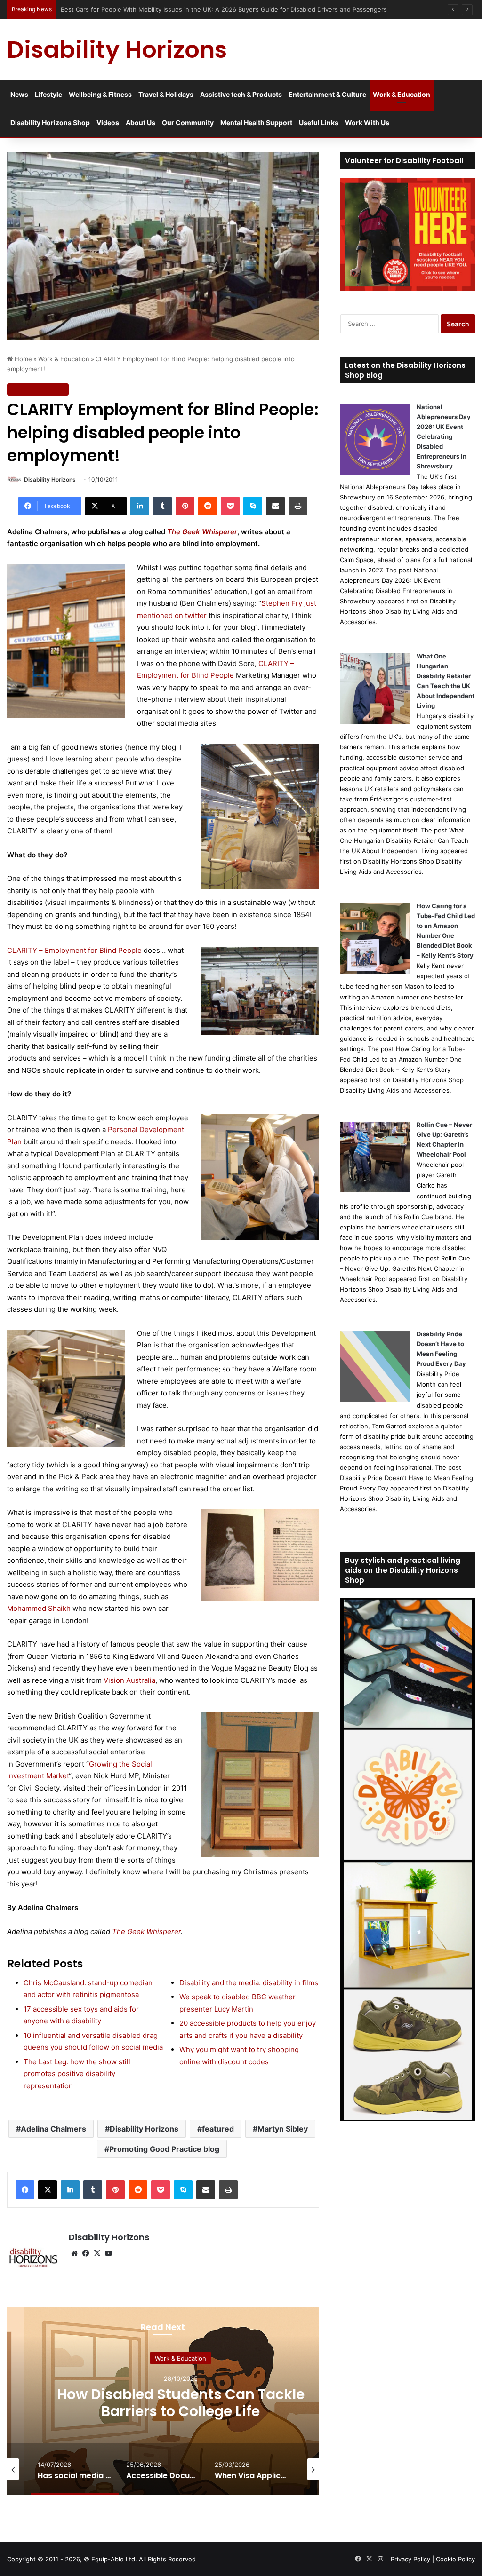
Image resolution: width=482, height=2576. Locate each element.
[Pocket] (230, 506)
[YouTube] (108, 2253)
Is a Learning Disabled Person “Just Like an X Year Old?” (181, 2402)
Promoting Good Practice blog (164, 2149)
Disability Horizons (50, 480)
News (19, 94)
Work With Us (367, 123)
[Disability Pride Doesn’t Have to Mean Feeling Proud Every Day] (375, 1399)
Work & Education (402, 94)
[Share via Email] (275, 506)
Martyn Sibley (283, 2129)
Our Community (188, 123)
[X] (48, 2190)
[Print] (298, 506)
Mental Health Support (256, 123)
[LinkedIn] (140, 506)
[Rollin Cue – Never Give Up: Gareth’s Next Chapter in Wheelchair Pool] (375, 1190)
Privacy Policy (410, 2559)
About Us (141, 123)
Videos (108, 123)
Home (22, 359)
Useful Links (319, 123)
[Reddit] (208, 506)
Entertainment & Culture (327, 94)
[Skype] (253, 506)
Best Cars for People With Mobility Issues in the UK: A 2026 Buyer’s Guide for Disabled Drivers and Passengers (224, 9)
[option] (181, 2401)
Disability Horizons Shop (50, 123)
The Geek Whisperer (202, 532)
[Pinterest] (185, 506)
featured (218, 2129)
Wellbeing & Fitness (100, 94)
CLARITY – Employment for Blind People (74, 950)
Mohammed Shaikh (39, 1608)
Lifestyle (48, 94)
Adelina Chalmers (53, 2129)
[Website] (74, 2253)
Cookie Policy (455, 2559)
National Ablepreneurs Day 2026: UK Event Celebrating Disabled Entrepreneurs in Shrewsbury (444, 436)
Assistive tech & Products (241, 94)
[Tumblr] (162, 506)
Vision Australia (129, 1680)
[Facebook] (25, 2190)
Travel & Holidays (166, 94)
